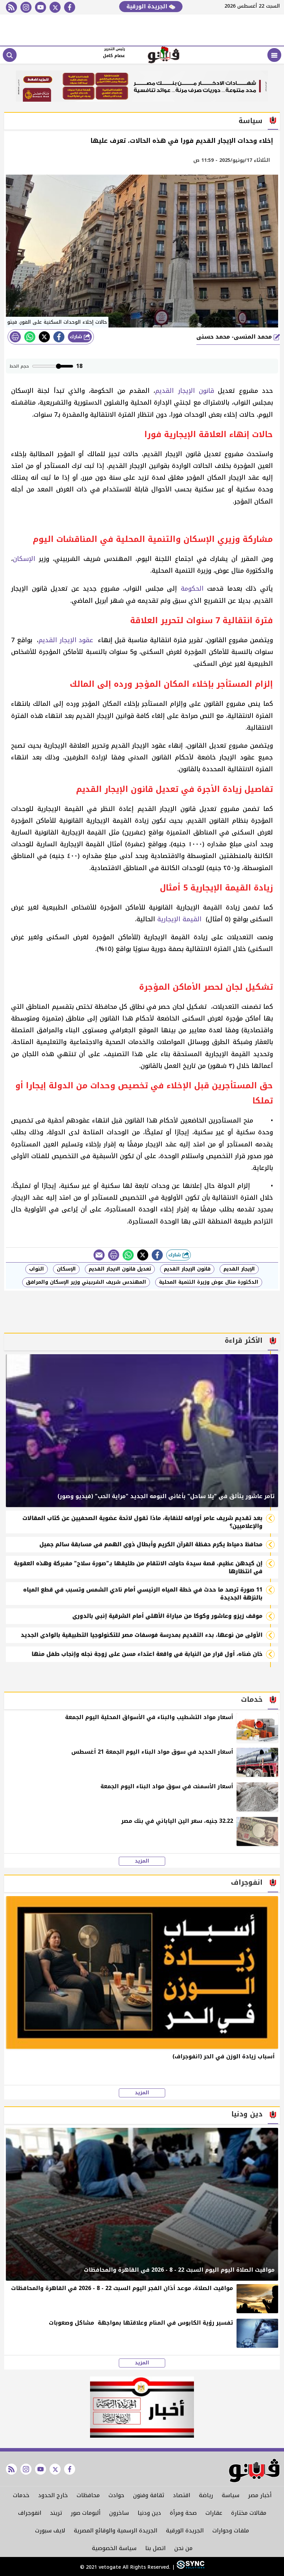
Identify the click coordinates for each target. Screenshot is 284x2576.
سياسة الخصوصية (114, 2548)
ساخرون (119, 2513)
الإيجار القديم (239, 1269)
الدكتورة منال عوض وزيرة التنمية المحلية (209, 1282)
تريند (56, 2513)
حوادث (116, 2495)
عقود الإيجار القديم (67, 640)
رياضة (206, 2495)
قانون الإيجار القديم (185, 391)
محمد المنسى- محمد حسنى (235, 337)
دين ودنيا (149, 2513)
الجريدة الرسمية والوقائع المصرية (116, 2531)
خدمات (21, 2495)
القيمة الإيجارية (180, 919)
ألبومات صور (86, 2513)
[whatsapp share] (30, 337)
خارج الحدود (53, 2495)
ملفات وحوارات (231, 2531)
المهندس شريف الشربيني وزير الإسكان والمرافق (86, 1282)
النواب (37, 1269)
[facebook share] (59, 337)
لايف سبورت (50, 2531)
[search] (10, 55)
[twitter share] (44, 337)
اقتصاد (181, 2495)
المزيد (142, 1861)
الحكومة (192, 589)
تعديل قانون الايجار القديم (120, 1269)
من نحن (183, 2548)
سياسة (230, 2495)
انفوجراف (30, 2513)
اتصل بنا (155, 2548)
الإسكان (24, 559)
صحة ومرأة (183, 2513)
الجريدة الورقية (148, 6)
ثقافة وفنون (149, 2495)
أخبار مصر (260, 2495)
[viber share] (99, 1255)
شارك (77, 337)
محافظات (88, 2495)
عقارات (214, 2513)
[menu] (274, 55)
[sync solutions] (190, 2567)
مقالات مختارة (249, 2513)
